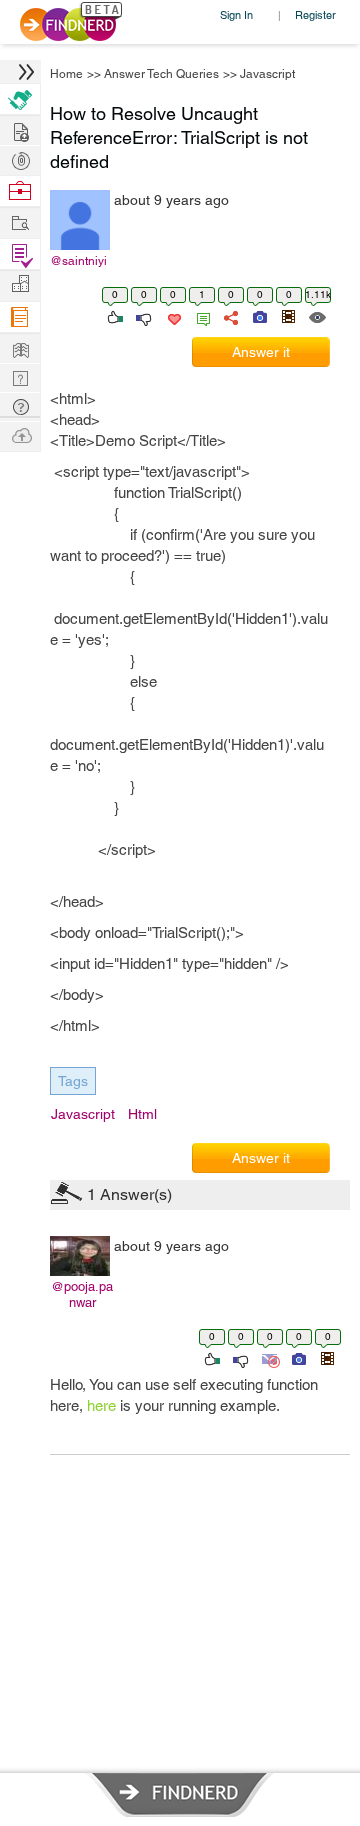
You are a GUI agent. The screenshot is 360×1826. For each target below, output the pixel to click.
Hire (20, 99)
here (101, 1405)
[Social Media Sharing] (229, 316)
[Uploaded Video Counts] (288, 316)
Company (20, 284)
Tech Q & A (20, 376)
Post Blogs (20, 434)
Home (66, 74)
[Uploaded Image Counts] (258, 316)
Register (315, 14)
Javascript (267, 74)
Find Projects (20, 221)
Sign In (236, 14)
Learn (20, 317)
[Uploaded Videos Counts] (327, 1358)
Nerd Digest (20, 347)
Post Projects (20, 129)
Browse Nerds (20, 158)
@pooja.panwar (82, 1294)
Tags (73, 1081)
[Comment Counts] (200, 316)
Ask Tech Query (20, 405)
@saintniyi (78, 261)
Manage (20, 254)
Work (20, 191)
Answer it (261, 352)
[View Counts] (316, 316)
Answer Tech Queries (161, 74)
